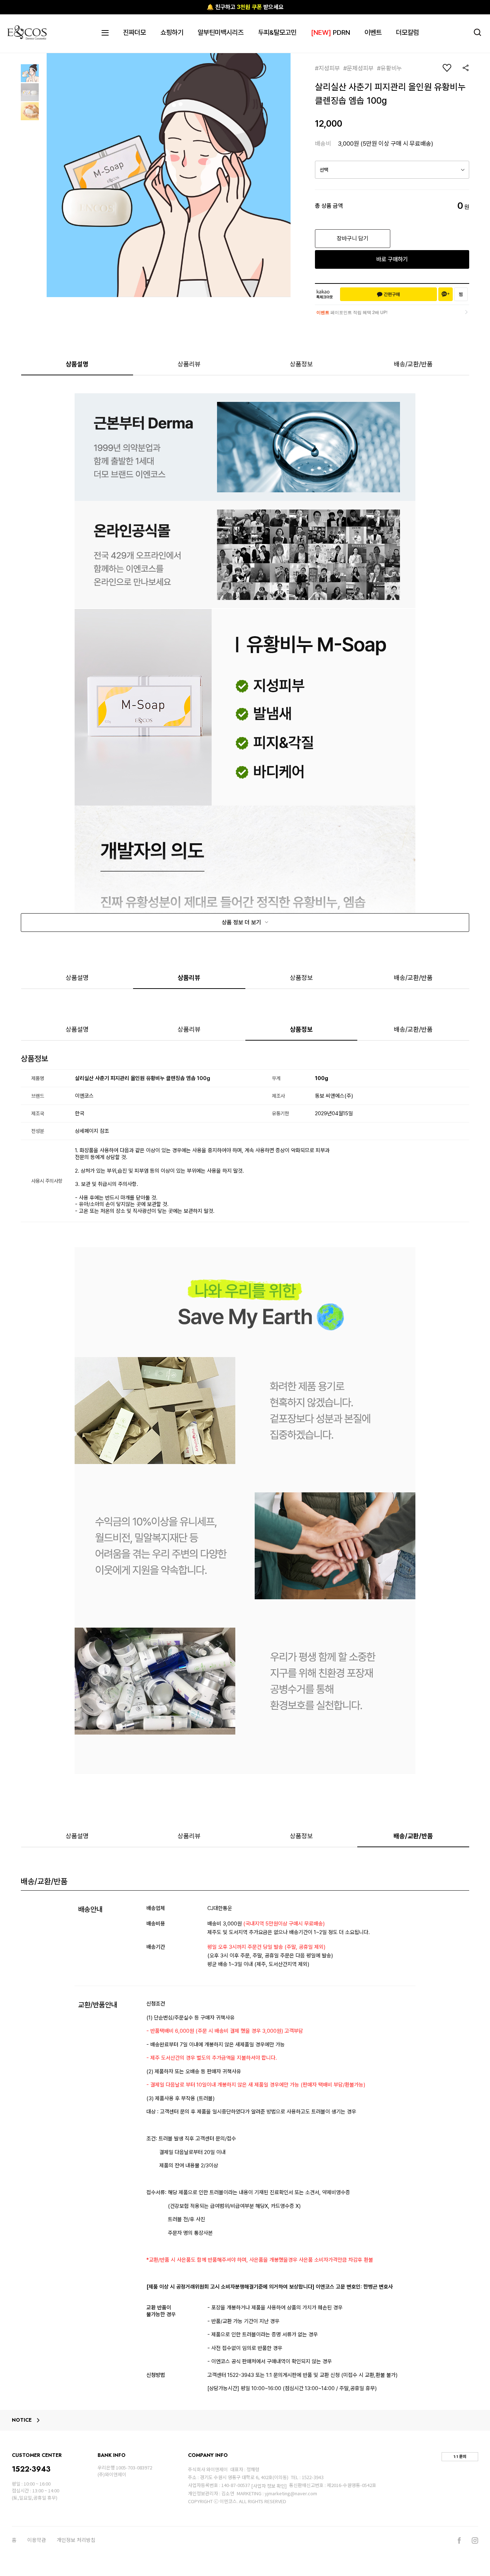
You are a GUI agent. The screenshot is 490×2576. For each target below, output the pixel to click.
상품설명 (77, 364)
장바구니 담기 (353, 238)
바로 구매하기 (392, 259)
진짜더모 (135, 32)
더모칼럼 (407, 32)
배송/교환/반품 (413, 364)
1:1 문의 (460, 2457)
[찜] (461, 294)
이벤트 (373, 32)
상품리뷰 (189, 364)
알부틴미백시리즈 (221, 32)
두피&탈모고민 (277, 32)
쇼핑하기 (172, 32)
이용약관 (37, 2540)
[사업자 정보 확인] (269, 2486)
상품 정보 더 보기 (242, 922)
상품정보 (301, 364)
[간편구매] (388, 294)
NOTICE (22, 2420)
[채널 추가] (446, 294)
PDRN (331, 32)
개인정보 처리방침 (76, 2540)
